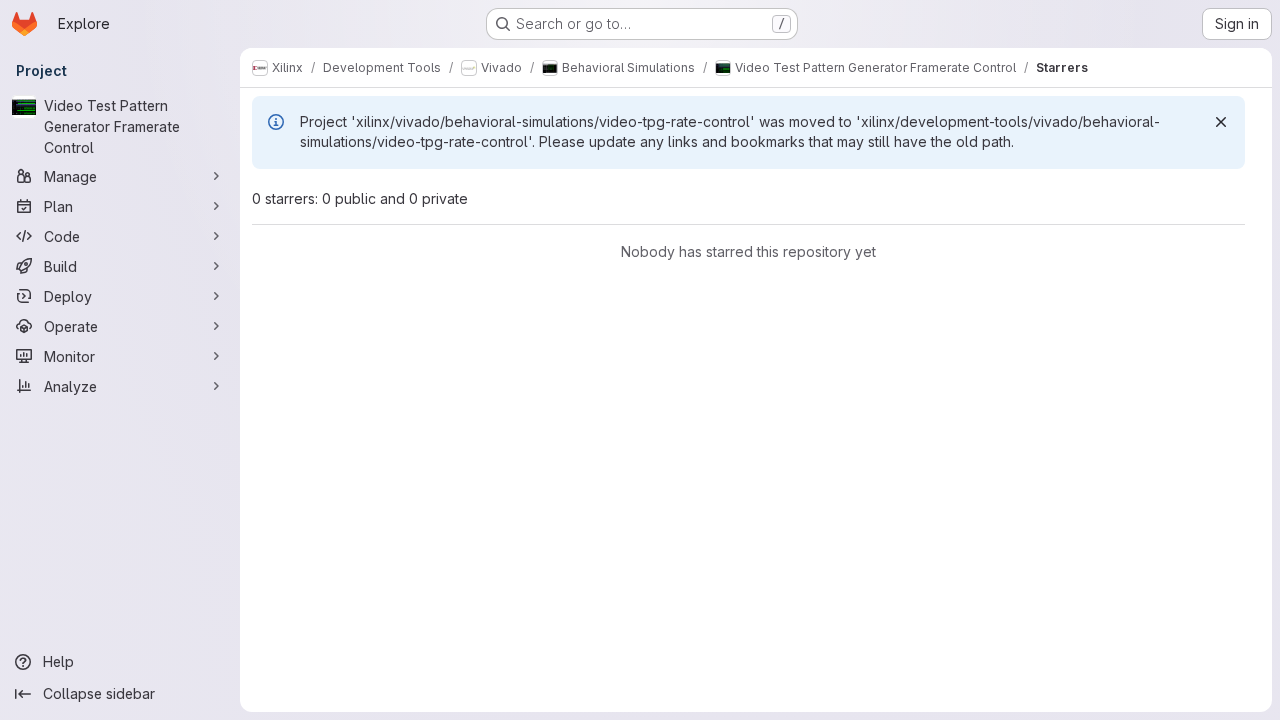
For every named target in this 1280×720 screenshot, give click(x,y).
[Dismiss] (1221, 122)
